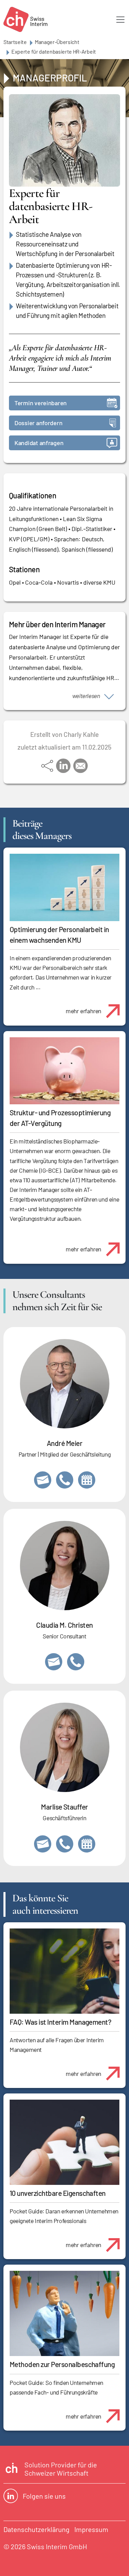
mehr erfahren (83, 1011)
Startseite (15, 42)
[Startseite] (25, 19)
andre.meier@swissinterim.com (43, 1480)
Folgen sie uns (44, 2496)
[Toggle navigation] (120, 20)
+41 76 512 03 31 (76, 1662)
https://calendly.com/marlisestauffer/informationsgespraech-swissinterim (87, 1844)
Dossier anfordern (38, 423)
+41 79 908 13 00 (65, 1844)
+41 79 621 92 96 (65, 1480)
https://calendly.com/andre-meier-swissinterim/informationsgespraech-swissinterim (87, 1480)
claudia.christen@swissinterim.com (54, 1662)
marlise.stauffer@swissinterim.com (43, 1844)
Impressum (91, 2529)
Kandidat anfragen (39, 443)
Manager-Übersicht (57, 42)
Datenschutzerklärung (36, 2529)
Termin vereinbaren (41, 403)
